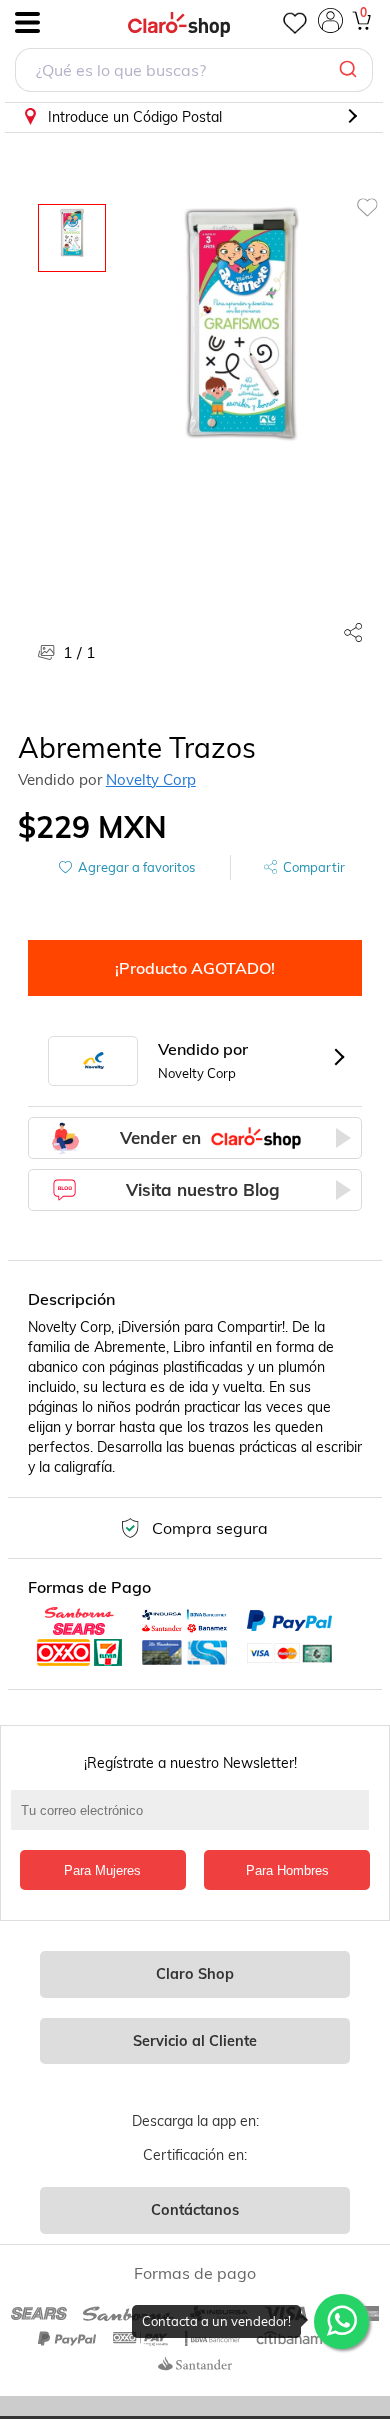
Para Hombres (287, 1870)
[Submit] (350, 70)
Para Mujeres (102, 1870)
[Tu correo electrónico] (195, 1820)
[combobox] (194, 72)
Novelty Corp (151, 779)
